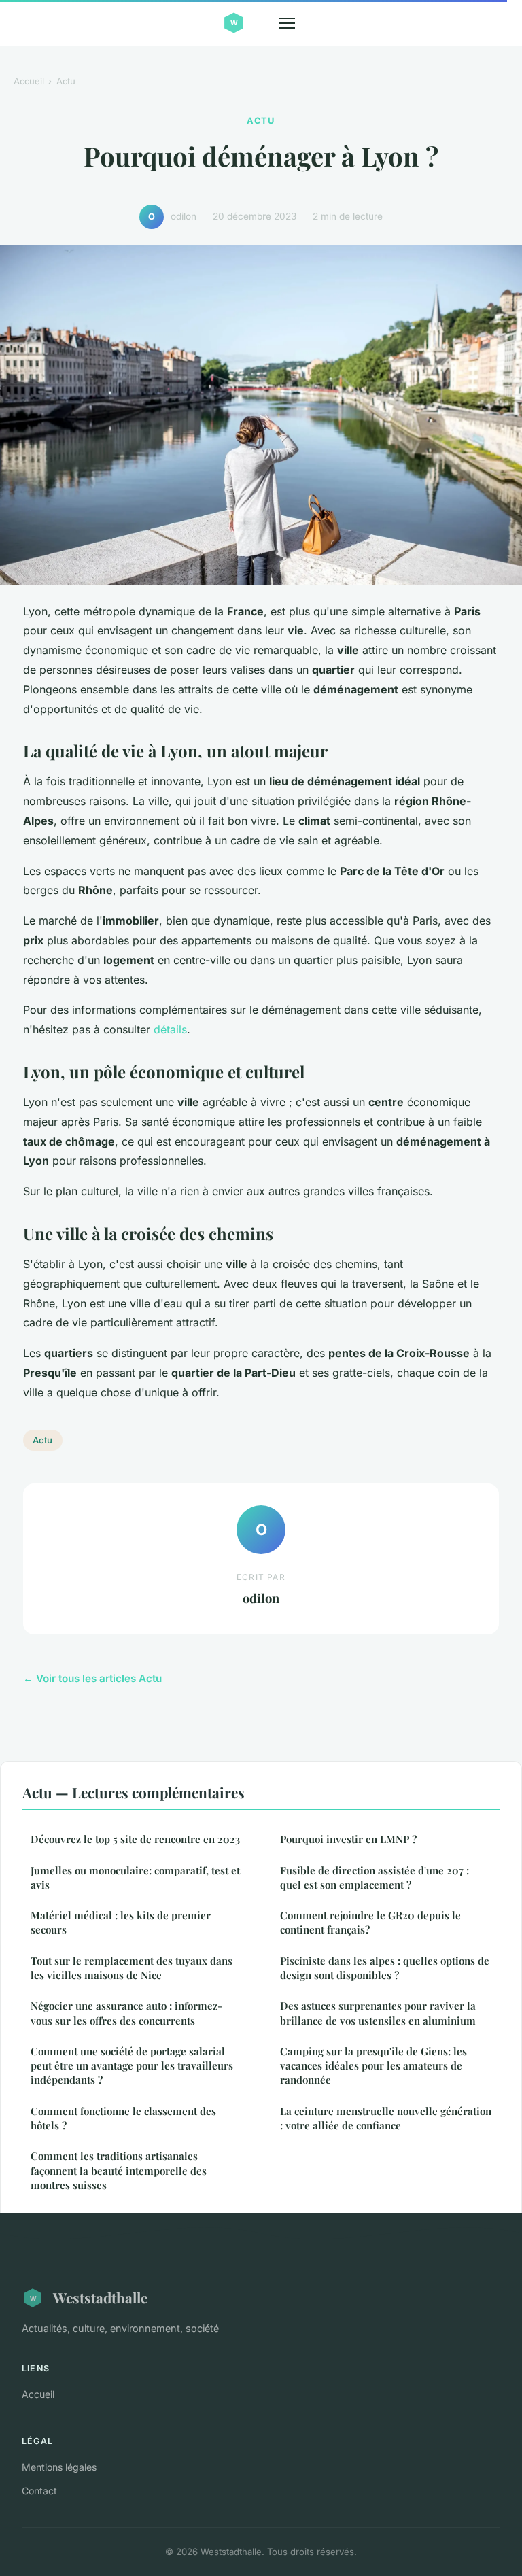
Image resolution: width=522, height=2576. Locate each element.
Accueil (29, 81)
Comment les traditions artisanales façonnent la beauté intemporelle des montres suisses (119, 2170)
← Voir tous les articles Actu (92, 1678)
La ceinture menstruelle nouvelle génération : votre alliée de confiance (386, 2118)
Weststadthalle (100, 2297)
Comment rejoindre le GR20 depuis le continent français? (370, 1922)
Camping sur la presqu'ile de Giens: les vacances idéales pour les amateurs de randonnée (373, 2066)
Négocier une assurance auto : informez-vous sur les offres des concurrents (126, 2013)
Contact (39, 2491)
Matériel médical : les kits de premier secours (121, 1922)
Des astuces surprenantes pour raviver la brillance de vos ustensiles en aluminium (378, 2013)
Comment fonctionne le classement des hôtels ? (123, 2118)
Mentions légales (59, 2467)
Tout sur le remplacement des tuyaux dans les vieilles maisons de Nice (132, 1968)
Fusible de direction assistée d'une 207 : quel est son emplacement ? (375, 1877)
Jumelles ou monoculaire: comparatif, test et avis (135, 1877)
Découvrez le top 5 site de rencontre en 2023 (135, 1839)
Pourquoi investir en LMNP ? (348, 1839)
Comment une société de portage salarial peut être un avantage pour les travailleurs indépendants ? (132, 2066)
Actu (66, 81)
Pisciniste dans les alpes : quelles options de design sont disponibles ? (385, 1968)
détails (170, 1029)
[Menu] (287, 23)
